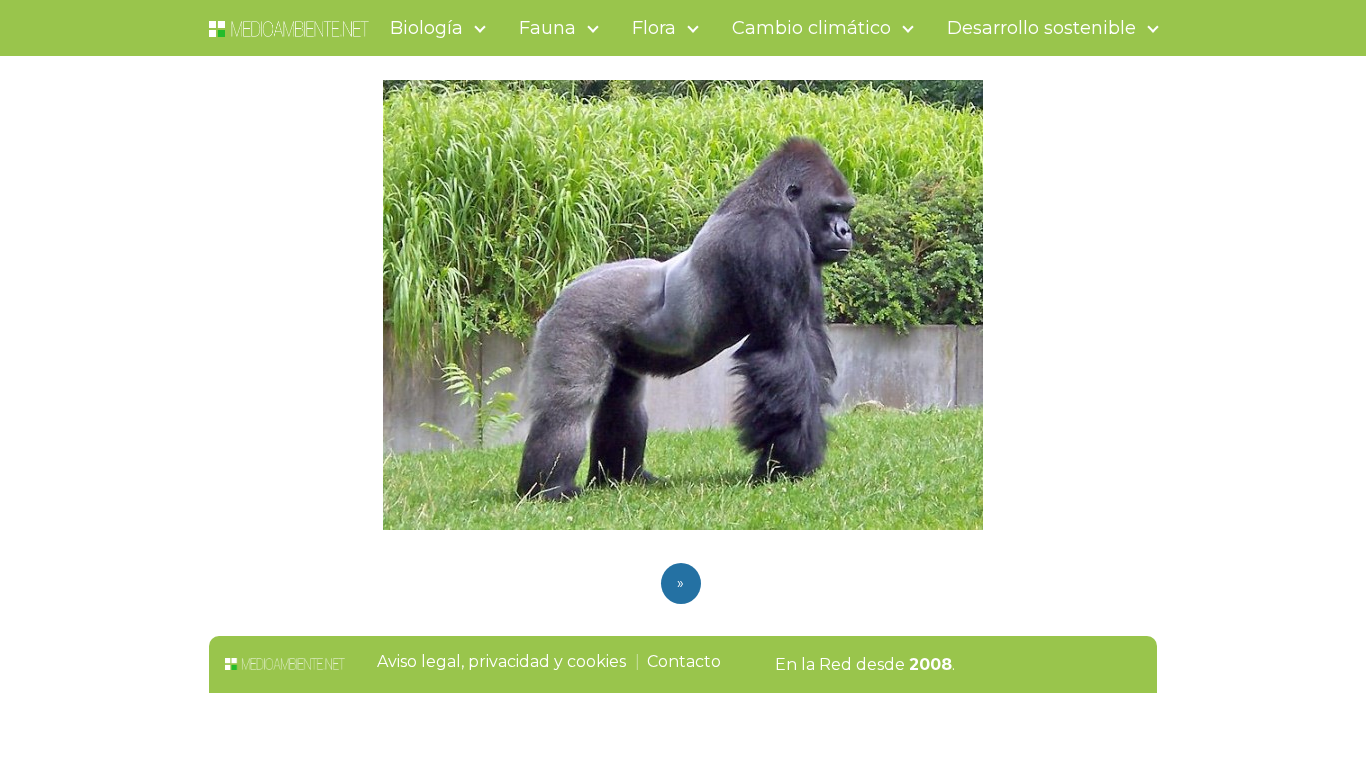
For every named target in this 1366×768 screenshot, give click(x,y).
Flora (654, 28)
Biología (426, 28)
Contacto (684, 661)
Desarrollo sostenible (1041, 28)
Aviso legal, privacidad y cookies (501, 661)
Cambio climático (811, 28)
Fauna (547, 28)
